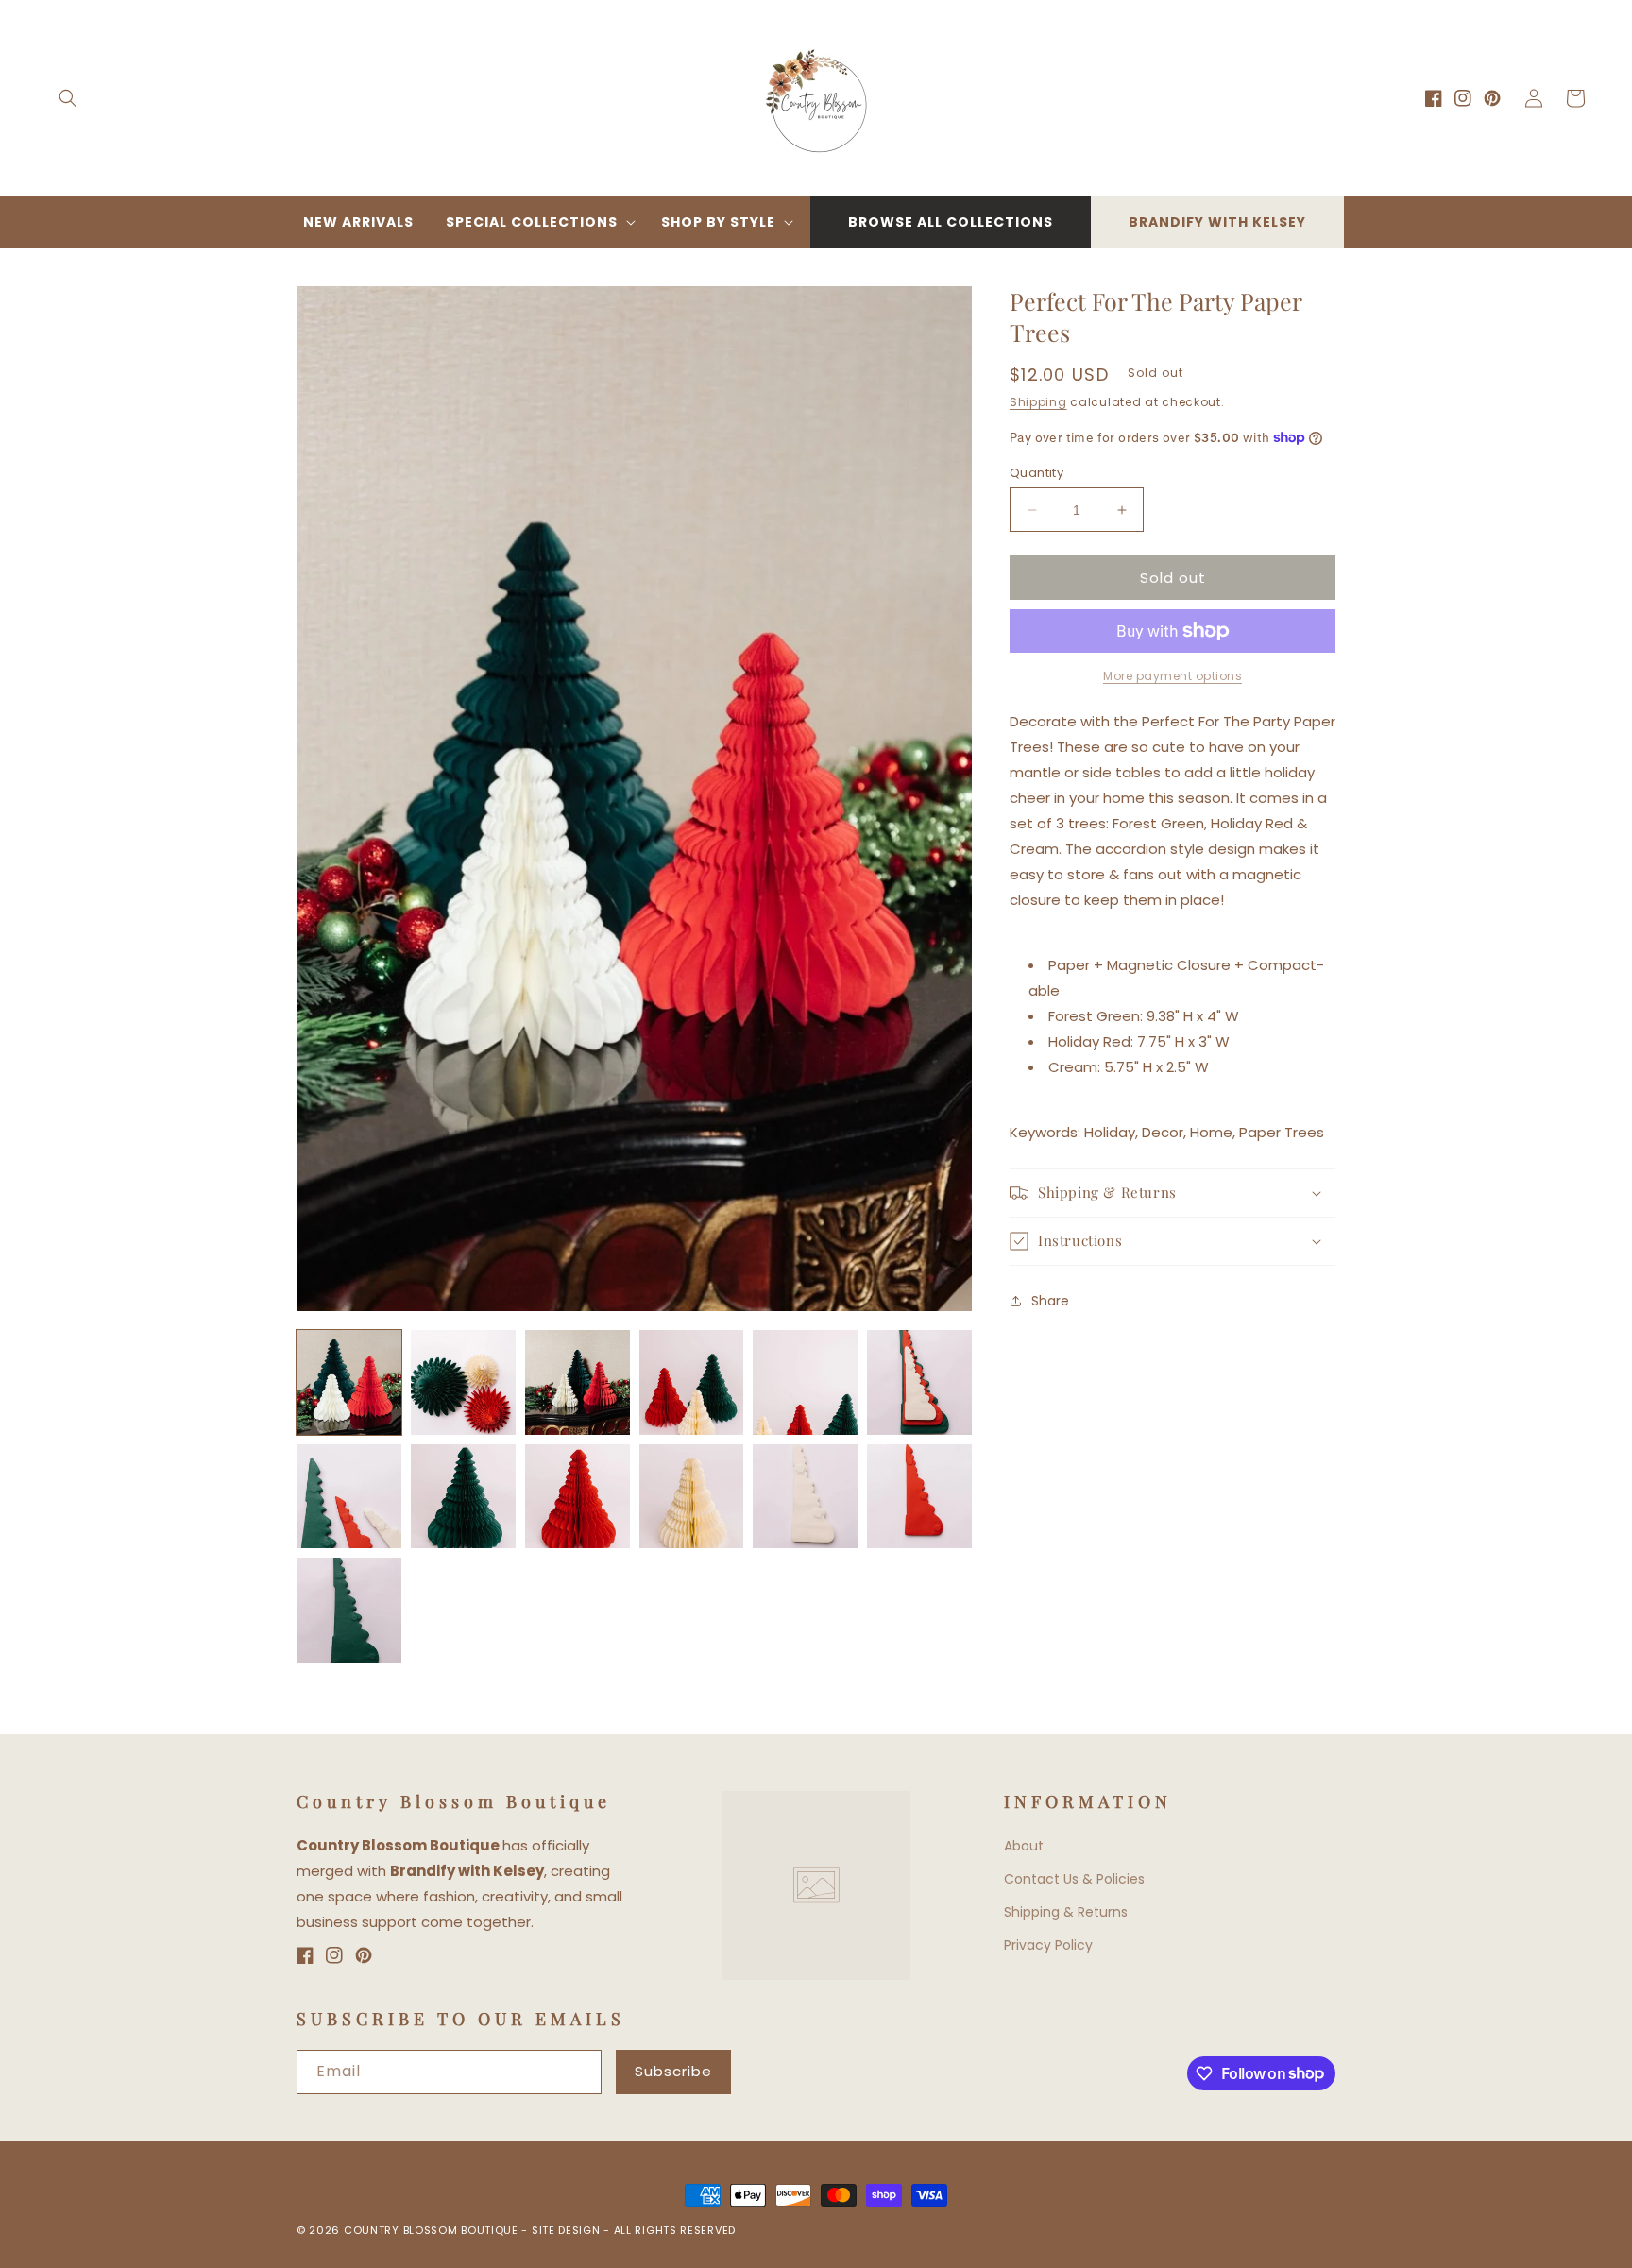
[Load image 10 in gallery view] (692, 1497)
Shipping (1038, 402)
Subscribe (673, 2071)
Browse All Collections (951, 222)
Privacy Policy (1048, 1945)
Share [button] (1050, 1300)
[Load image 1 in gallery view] (349, 1382)
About (1024, 1846)
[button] (68, 98)
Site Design (566, 2230)
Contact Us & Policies (1074, 1879)
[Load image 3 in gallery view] (578, 1382)
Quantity (1037, 473)
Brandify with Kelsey (1217, 222)
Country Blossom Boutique (433, 2230)
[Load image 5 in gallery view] (805, 1382)
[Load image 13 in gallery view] (349, 1610)
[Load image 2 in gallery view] (463, 1382)
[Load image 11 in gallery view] (805, 1497)
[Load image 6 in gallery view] (919, 1382)
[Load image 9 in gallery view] (578, 1497)
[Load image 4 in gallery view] (692, 1382)
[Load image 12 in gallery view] (919, 1497)
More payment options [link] (1173, 676)
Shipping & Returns (1066, 1912)
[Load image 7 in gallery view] (349, 1497)
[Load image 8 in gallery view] (463, 1497)
